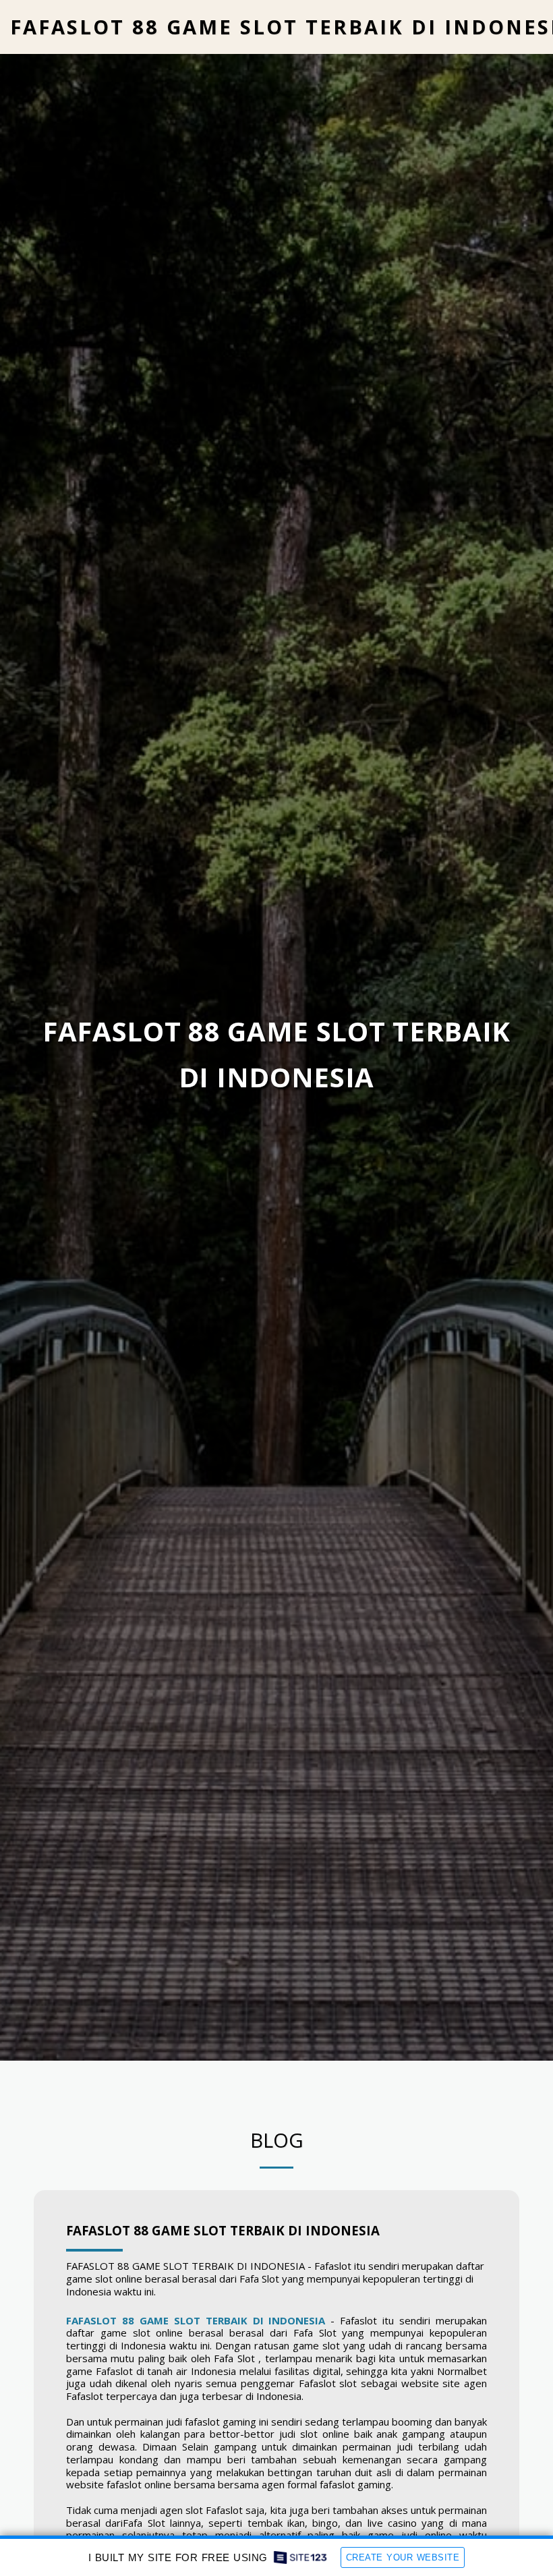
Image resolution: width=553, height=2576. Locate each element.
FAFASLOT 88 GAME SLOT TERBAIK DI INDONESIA (223, 2230)
